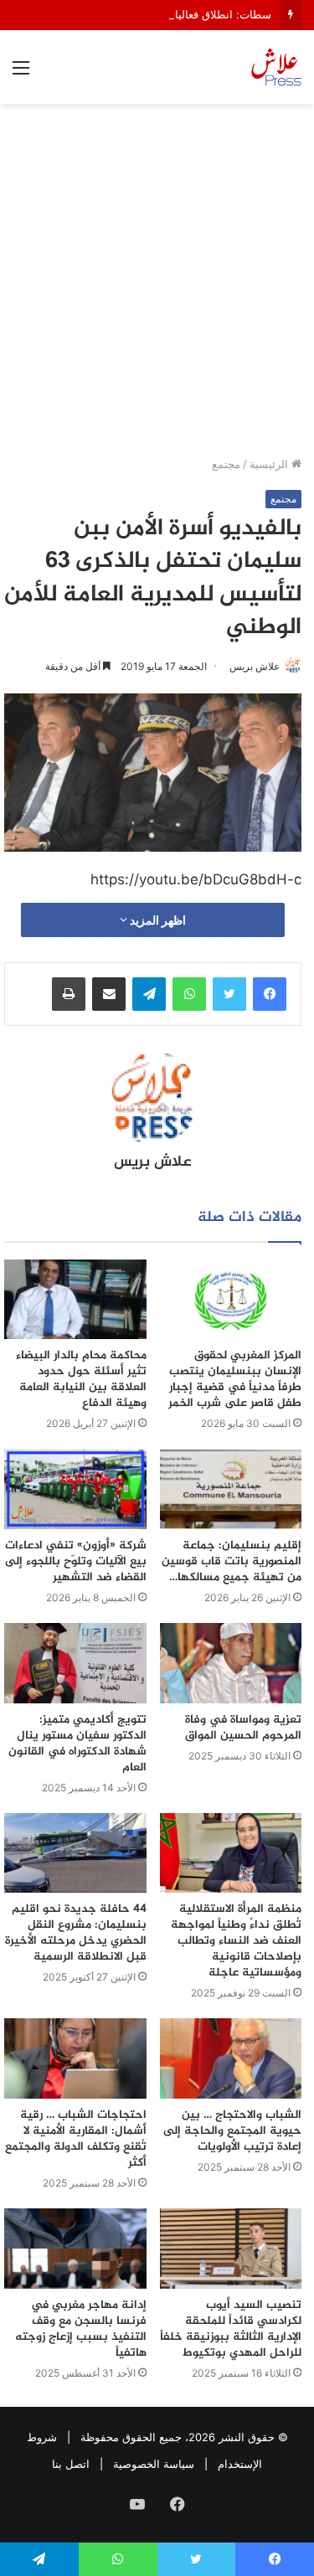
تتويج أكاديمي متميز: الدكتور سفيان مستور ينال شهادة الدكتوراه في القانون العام (77, 1744)
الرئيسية (270, 464)
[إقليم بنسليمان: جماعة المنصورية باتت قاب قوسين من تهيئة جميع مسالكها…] (231, 1489)
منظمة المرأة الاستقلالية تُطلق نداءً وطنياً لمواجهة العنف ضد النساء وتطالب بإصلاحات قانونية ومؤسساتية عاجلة (236, 1941)
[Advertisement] (157, 286)
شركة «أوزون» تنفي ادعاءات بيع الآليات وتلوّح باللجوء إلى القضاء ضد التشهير (76, 1561)
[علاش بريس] (276, 67)
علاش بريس (255, 666)
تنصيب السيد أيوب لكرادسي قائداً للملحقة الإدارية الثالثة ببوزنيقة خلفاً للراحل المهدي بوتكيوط (231, 2329)
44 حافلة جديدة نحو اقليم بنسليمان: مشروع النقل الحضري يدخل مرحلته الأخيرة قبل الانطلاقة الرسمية (76, 1933)
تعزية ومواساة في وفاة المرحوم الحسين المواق (243, 1728)
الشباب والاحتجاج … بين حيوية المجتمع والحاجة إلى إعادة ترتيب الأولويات (232, 2131)
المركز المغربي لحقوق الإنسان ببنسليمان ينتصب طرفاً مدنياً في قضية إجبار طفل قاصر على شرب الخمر (235, 1379)
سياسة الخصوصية (154, 2464)
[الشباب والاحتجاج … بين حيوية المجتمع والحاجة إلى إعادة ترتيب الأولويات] (231, 2058)
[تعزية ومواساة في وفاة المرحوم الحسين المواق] (231, 1663)
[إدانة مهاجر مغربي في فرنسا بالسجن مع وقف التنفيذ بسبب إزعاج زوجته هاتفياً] (75, 2249)
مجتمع (226, 464)
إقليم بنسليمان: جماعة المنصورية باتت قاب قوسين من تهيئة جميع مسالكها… (232, 1561)
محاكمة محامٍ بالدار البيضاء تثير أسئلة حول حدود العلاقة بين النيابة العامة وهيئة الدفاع (81, 1379)
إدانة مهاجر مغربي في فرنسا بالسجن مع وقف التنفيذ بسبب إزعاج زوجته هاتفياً (81, 2329)
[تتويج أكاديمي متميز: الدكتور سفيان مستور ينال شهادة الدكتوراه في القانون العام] (75, 1663)
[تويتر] (229, 994)
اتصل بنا (71, 2464)
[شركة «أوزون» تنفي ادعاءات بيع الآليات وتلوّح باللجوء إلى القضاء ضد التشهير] (75, 1489)
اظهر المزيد (157, 920)
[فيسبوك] (270, 994)
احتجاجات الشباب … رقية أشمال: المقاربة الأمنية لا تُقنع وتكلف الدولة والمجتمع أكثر (76, 2139)
